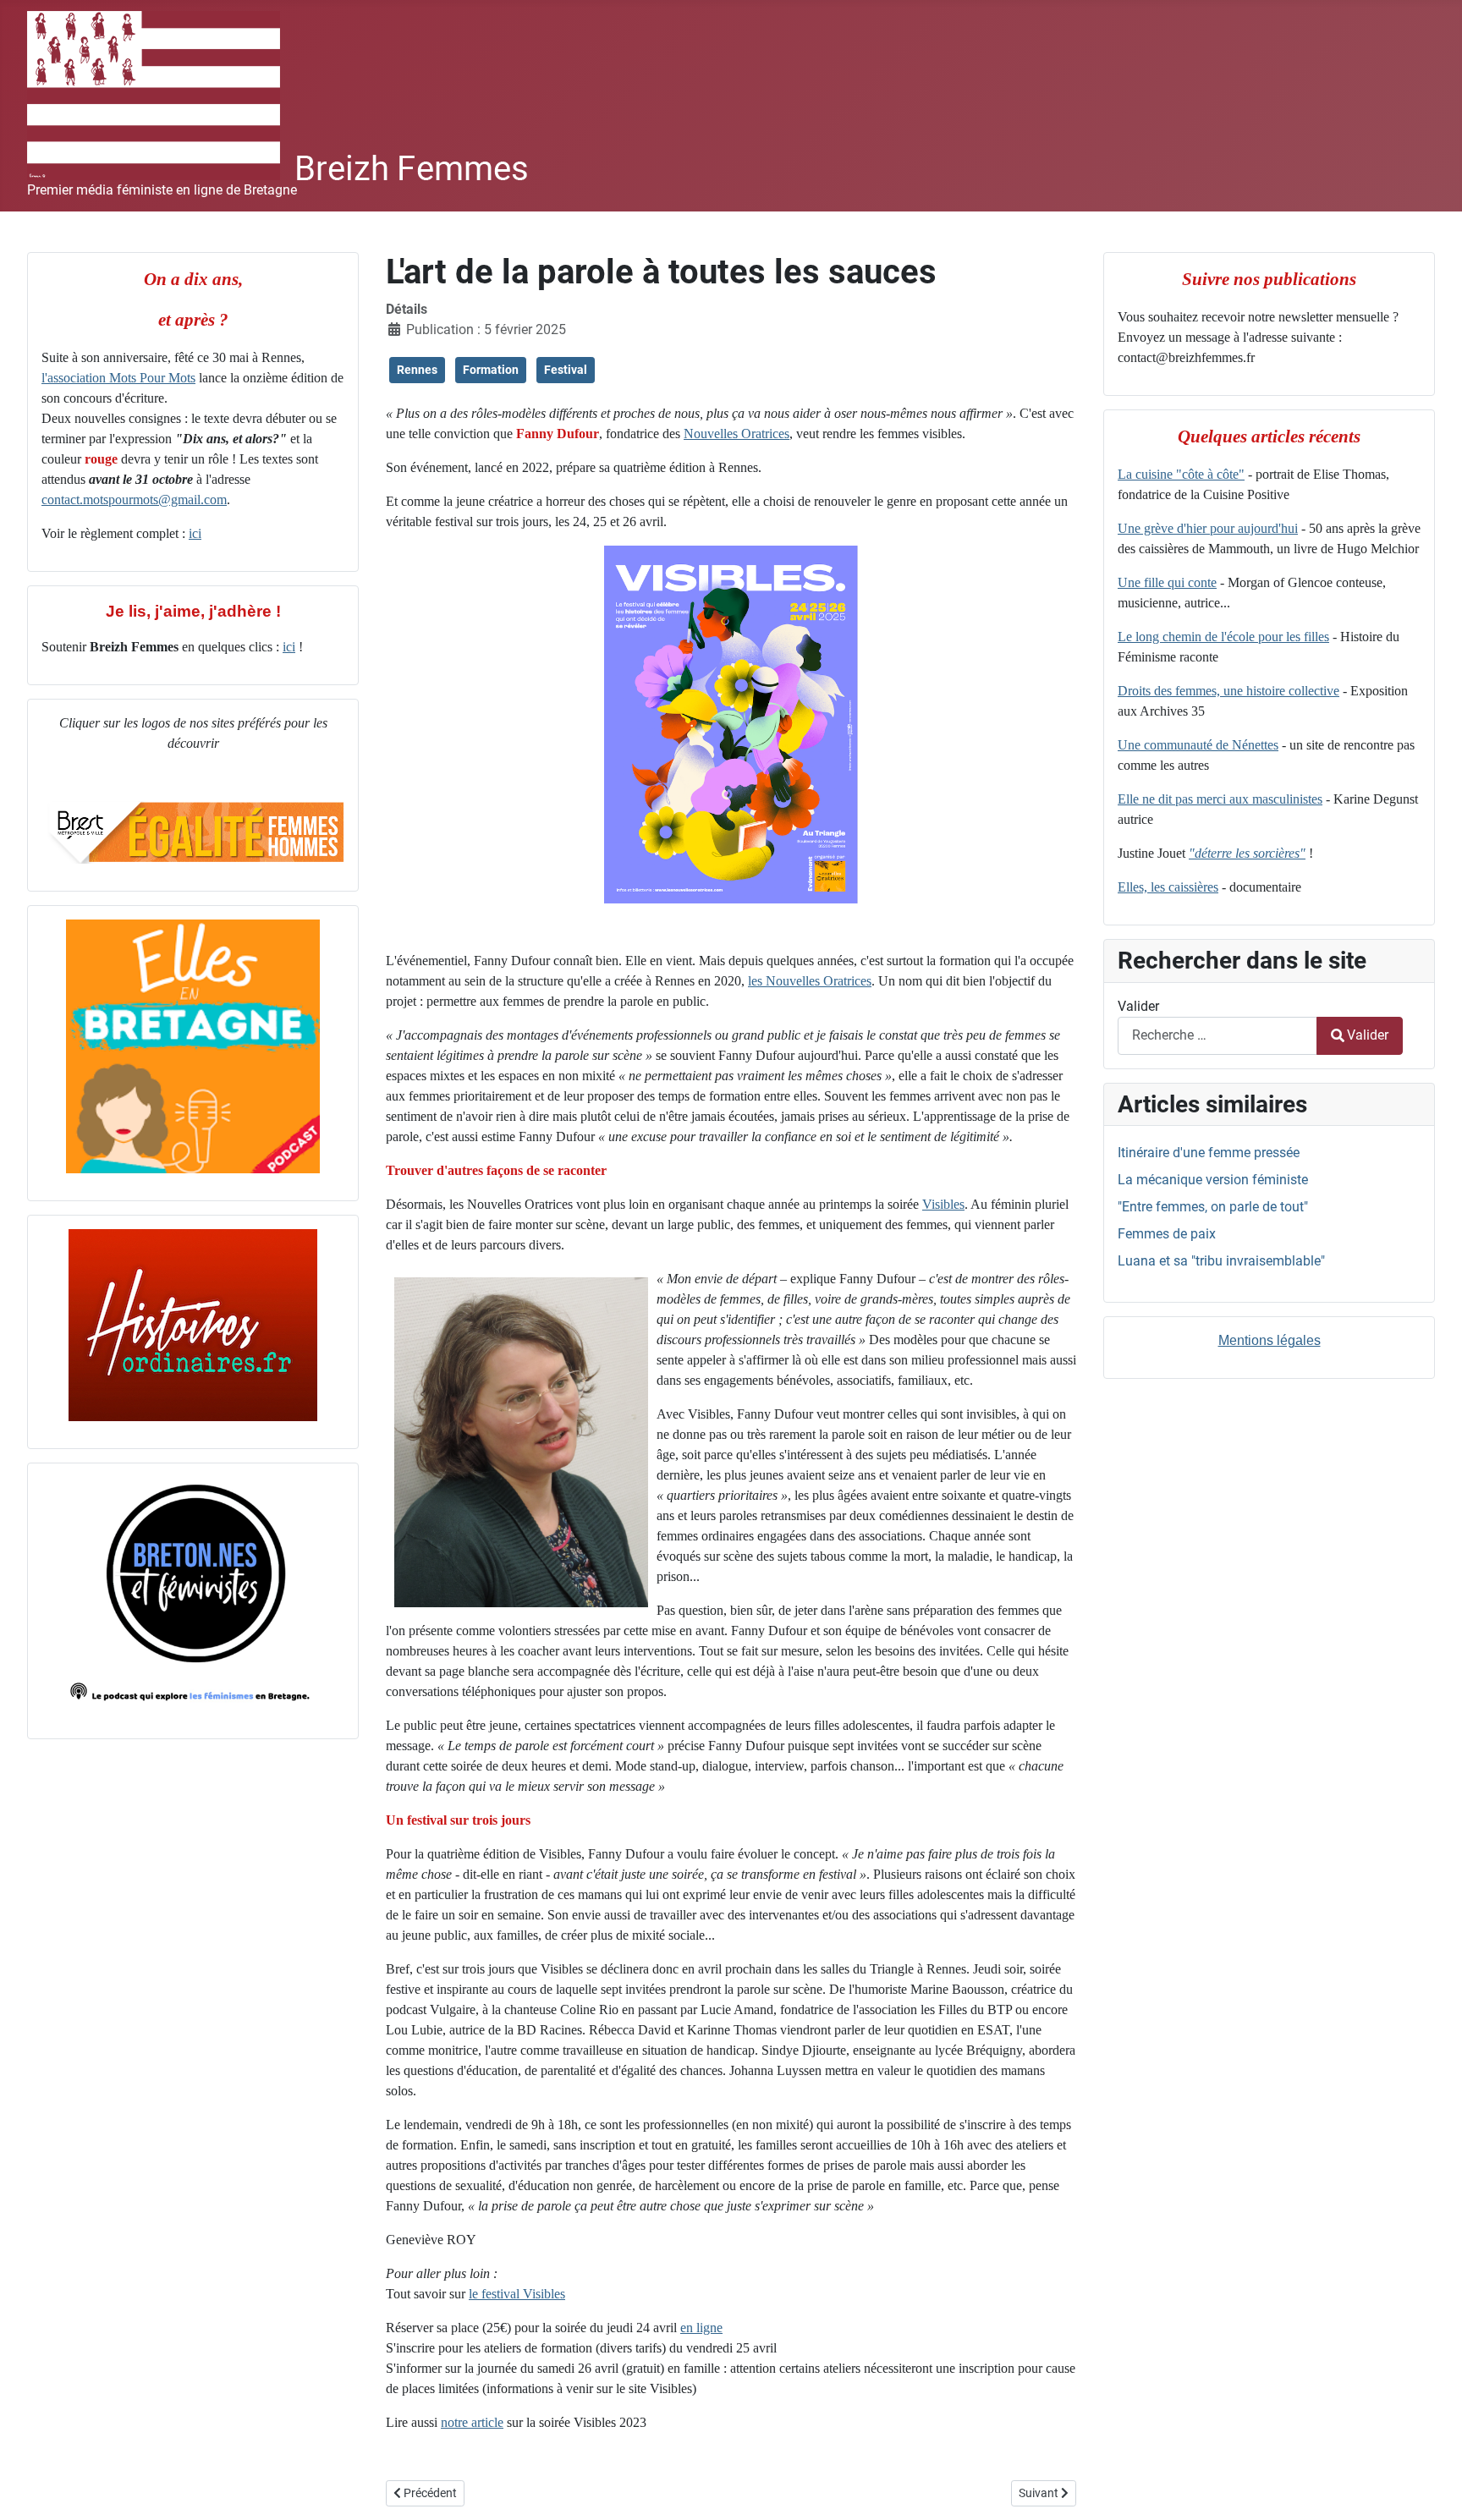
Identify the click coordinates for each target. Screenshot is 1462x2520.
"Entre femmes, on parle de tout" (1213, 1207)
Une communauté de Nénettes (1198, 745)
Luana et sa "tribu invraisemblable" (1221, 1261)
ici (195, 533)
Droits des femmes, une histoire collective (1228, 691)
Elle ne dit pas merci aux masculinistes (1220, 799)
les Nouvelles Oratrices (810, 981)
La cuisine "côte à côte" (1181, 474)
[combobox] (1217, 1036)
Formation (491, 370)
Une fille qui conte (1167, 582)
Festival (566, 370)
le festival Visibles (517, 2294)
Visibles (943, 1204)
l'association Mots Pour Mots (118, 378)
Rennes (417, 370)
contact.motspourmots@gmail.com (134, 500)
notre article (472, 2422)
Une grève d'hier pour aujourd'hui (1208, 528)
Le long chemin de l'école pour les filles (1223, 637)
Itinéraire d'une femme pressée (1209, 1153)
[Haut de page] (1432, 2489)
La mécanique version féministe (1213, 1180)
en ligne (701, 2328)
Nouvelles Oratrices (736, 434)
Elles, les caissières (1168, 887)
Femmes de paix (1167, 1234)
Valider (1138, 1006)
